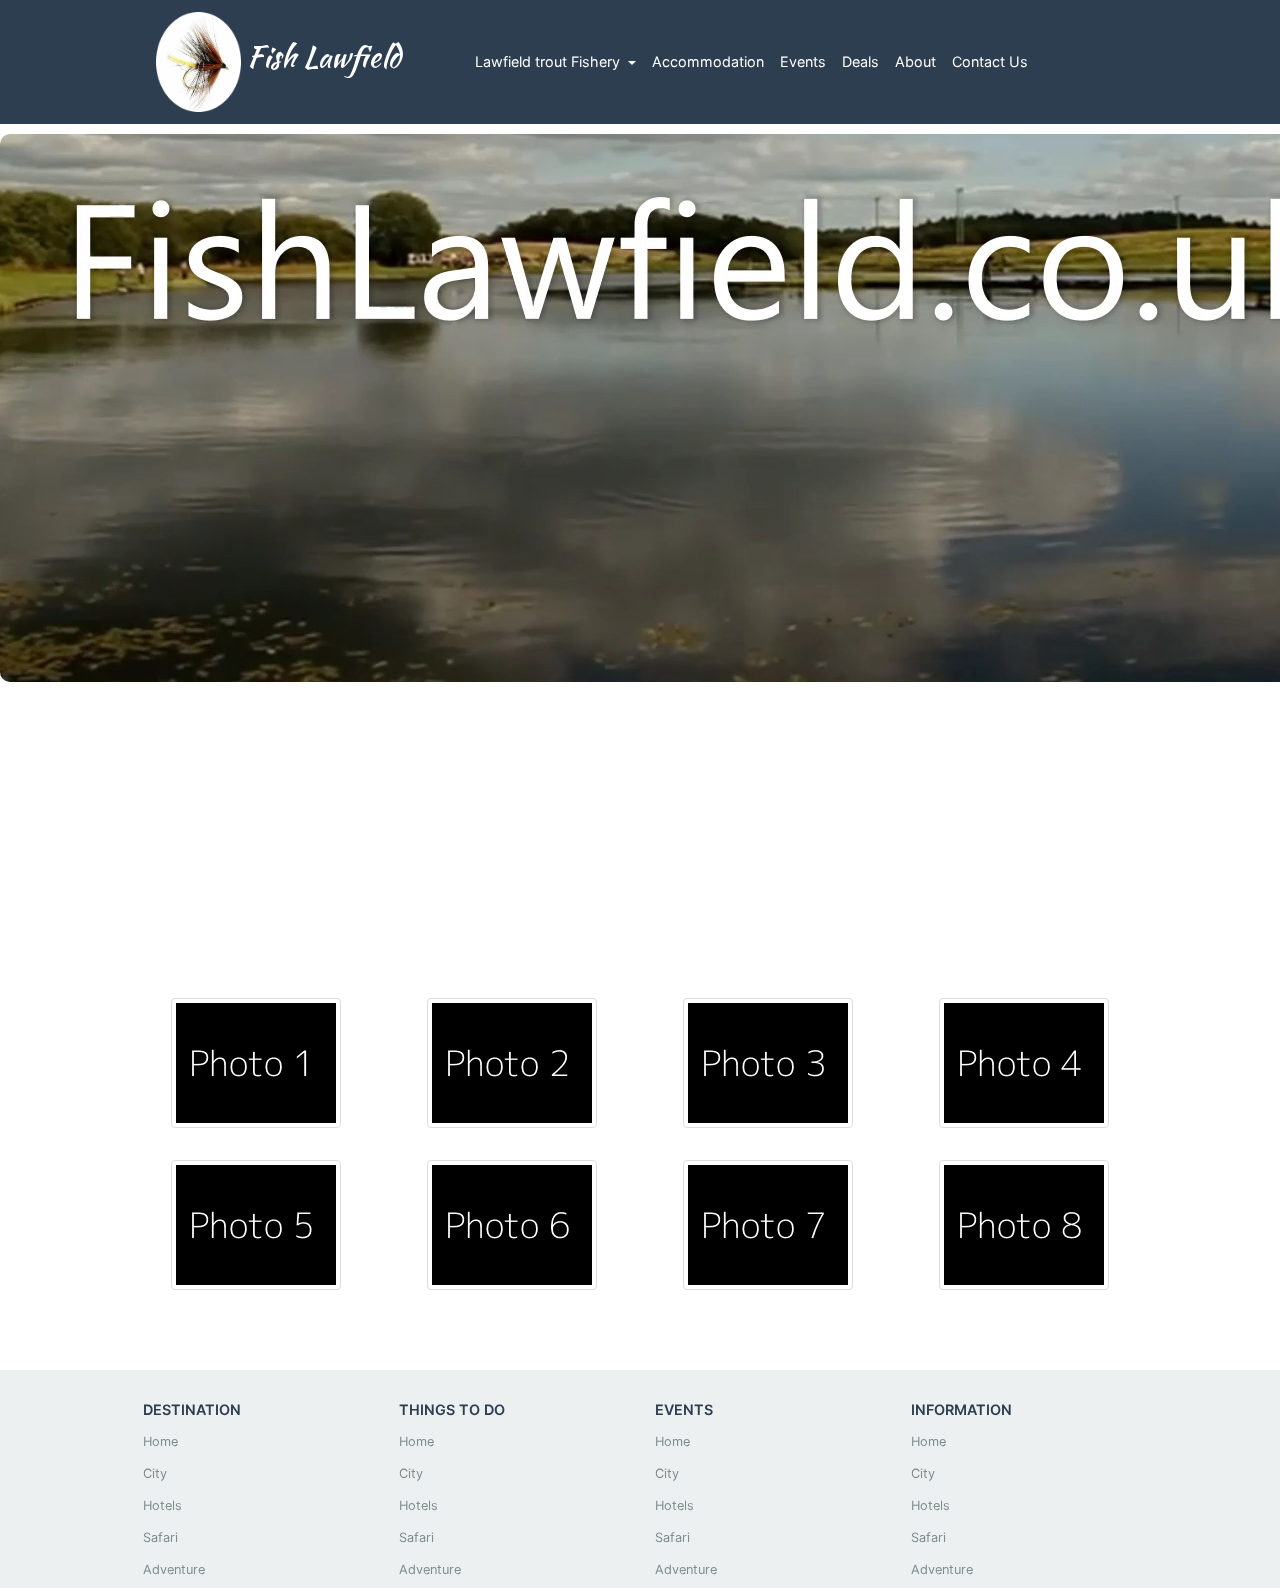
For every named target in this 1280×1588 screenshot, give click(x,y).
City (155, 1473)
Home (160, 1441)
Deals (860, 61)
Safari (160, 1537)
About (915, 61)
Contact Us (990, 61)
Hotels (162, 1505)
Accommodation (708, 61)
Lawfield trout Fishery (549, 61)
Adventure (174, 1569)
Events (803, 61)
